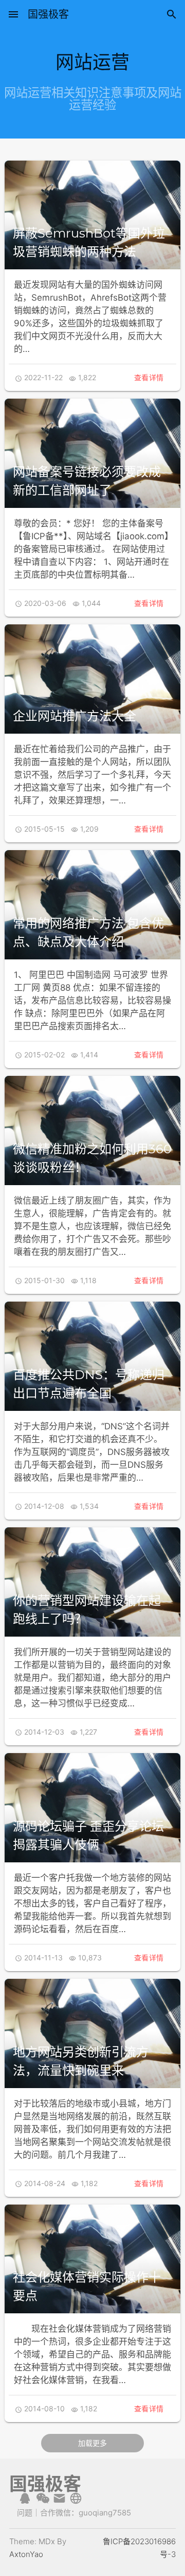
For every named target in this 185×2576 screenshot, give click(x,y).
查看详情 (149, 377)
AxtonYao (26, 2554)
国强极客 (48, 14)
